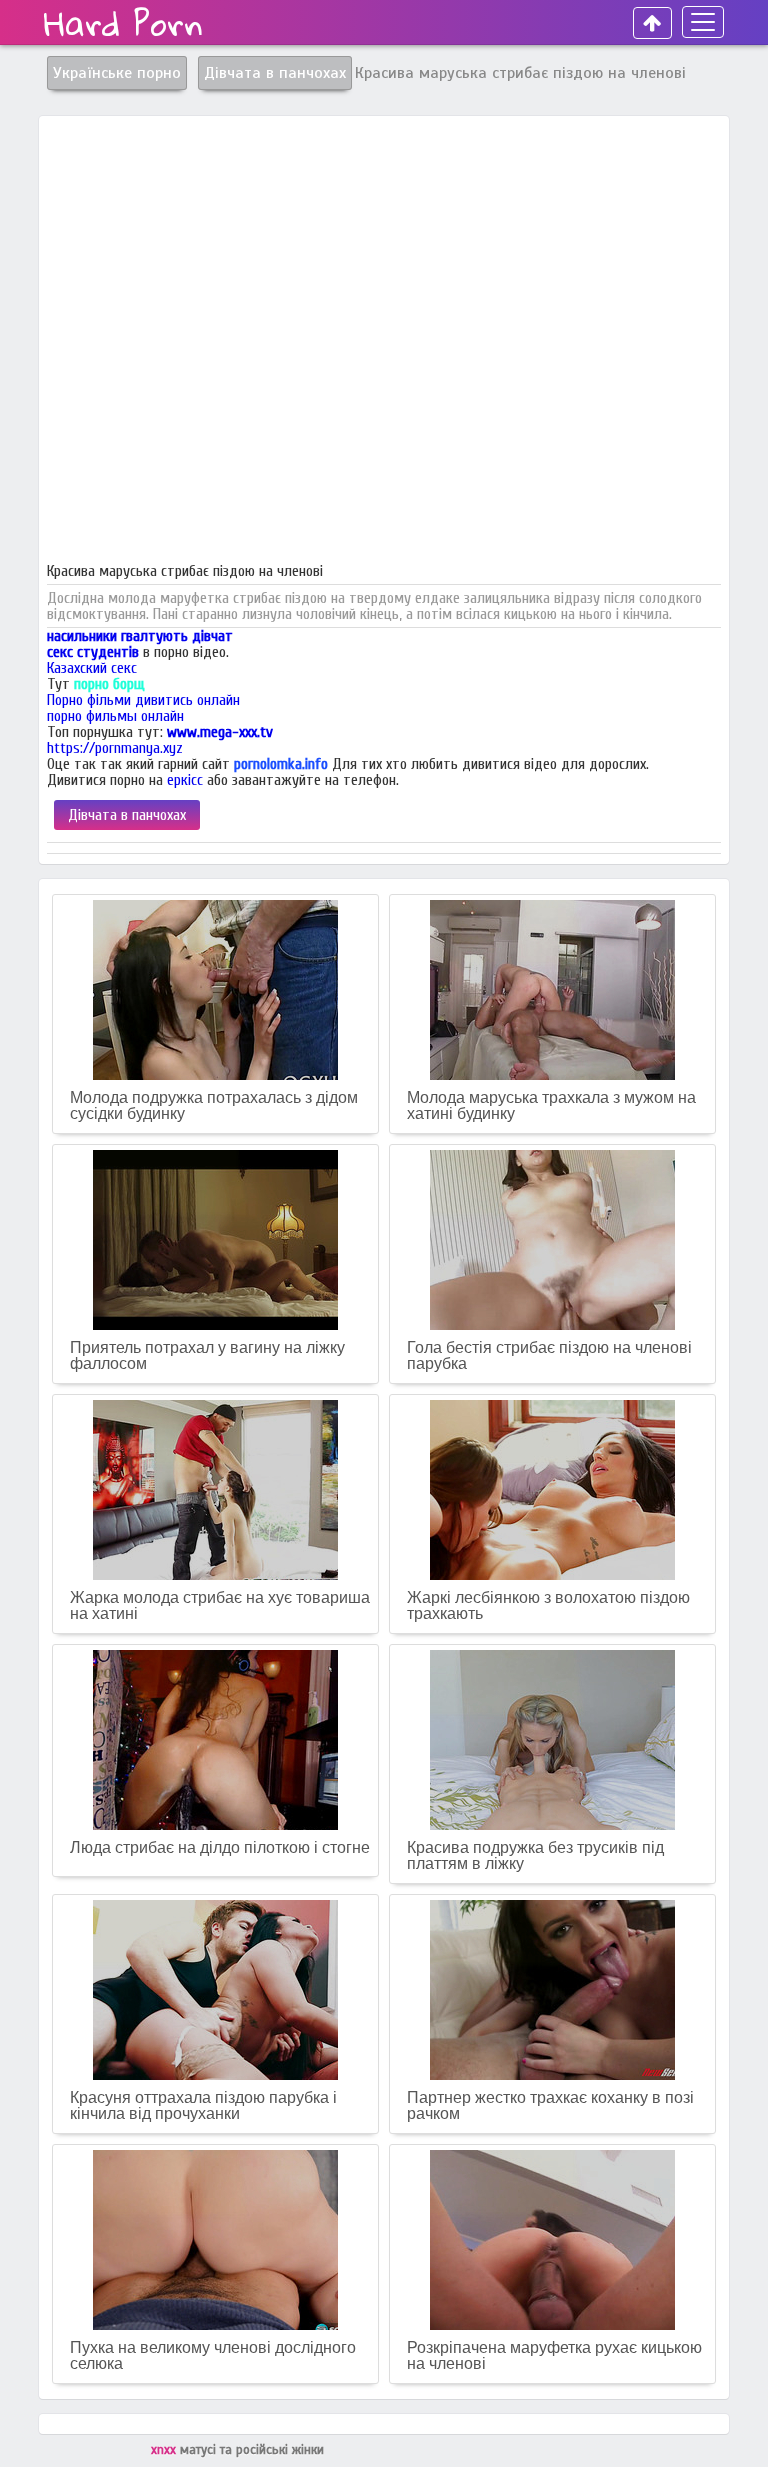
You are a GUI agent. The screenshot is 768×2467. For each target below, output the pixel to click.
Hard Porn (123, 23)
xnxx (165, 2450)
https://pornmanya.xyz (115, 748)
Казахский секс (92, 668)
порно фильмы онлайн (115, 716)
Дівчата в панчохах (127, 815)
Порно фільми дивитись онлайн (143, 700)
